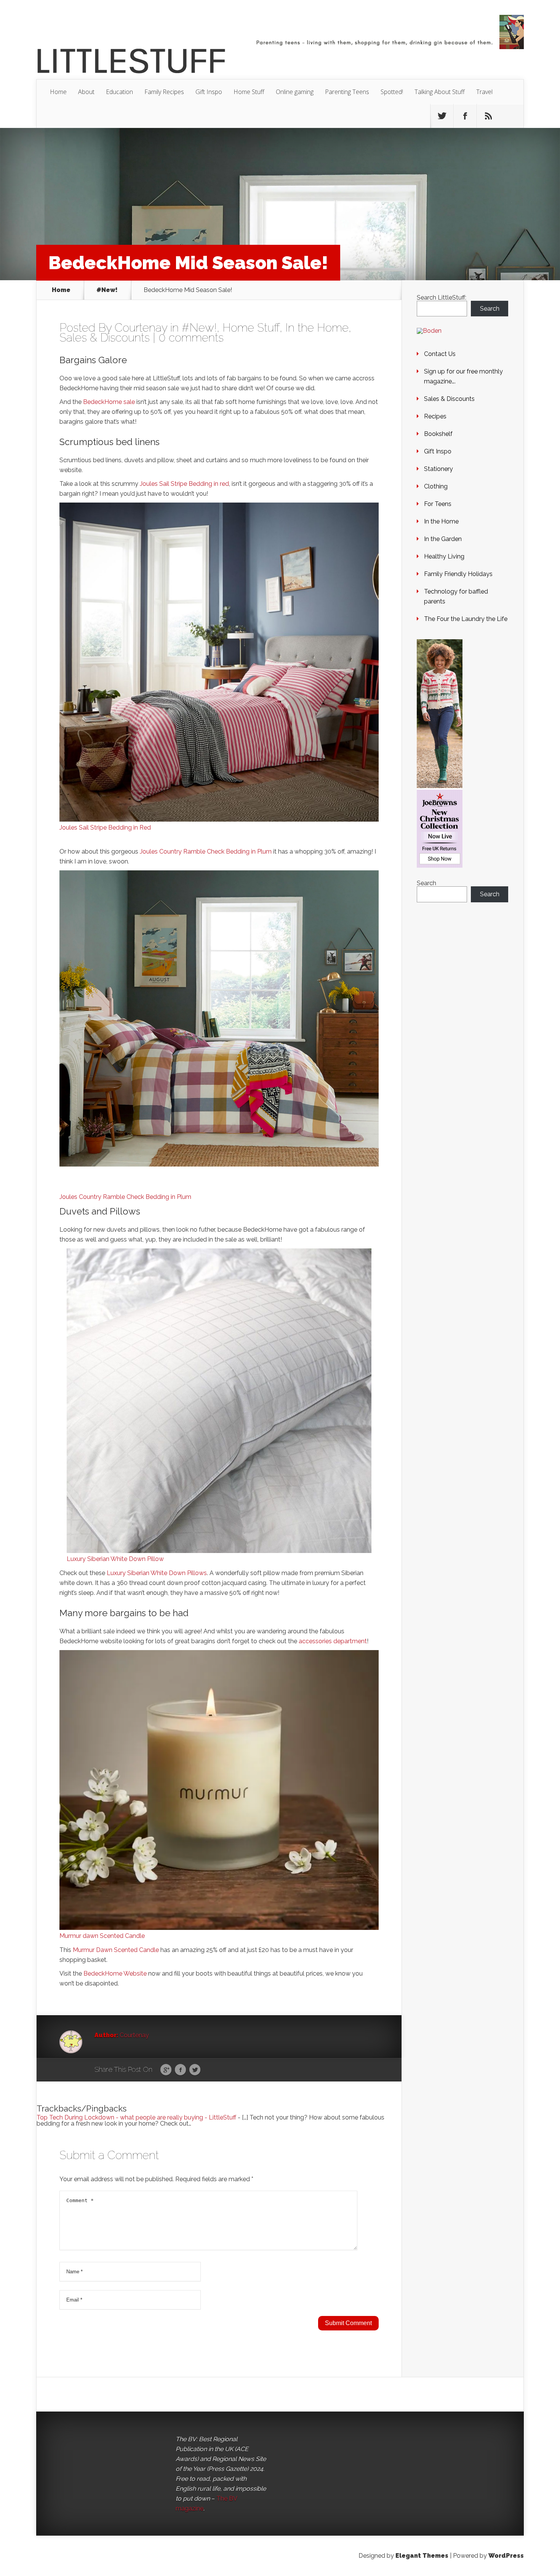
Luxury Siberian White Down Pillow (115, 1559)
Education (119, 92)
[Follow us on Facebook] (465, 116)
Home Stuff (249, 92)
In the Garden (443, 539)
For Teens (438, 504)
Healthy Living (444, 556)
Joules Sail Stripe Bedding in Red (105, 828)
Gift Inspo (209, 92)
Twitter (195, 2070)
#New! (107, 290)
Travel (484, 92)
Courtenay (141, 328)
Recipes (435, 416)
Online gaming (295, 92)
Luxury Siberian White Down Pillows (157, 1573)
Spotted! (392, 92)
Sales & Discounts (105, 338)
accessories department (333, 1641)
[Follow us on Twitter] (442, 116)
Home (58, 92)
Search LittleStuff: (442, 298)
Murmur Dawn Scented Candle (116, 1950)
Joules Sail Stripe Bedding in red (184, 484)
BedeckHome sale (109, 402)
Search (490, 309)
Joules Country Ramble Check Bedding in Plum (206, 851)
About (86, 92)
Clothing (436, 486)
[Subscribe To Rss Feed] (488, 116)
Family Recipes (164, 92)
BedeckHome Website (115, 1973)
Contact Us (440, 354)
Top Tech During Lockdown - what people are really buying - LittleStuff (136, 2117)
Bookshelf (438, 434)
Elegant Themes (422, 2556)
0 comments (191, 338)
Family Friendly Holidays (458, 574)
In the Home (317, 328)
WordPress (506, 2556)
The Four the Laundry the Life (466, 619)
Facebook (180, 2070)
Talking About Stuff (440, 92)
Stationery (438, 469)
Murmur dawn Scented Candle (102, 1936)
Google (166, 2070)
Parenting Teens (347, 92)
